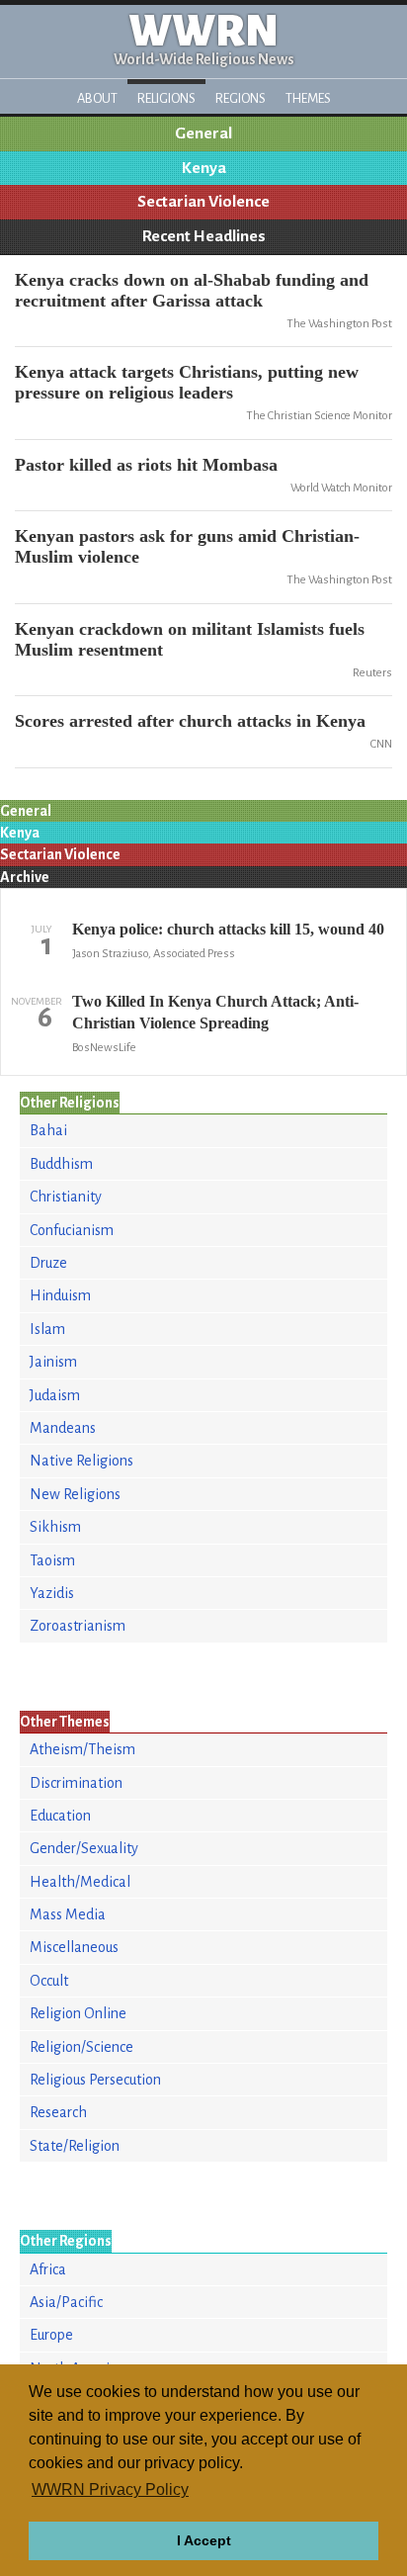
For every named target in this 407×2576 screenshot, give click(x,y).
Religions (166, 98)
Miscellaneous (74, 1947)
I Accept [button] (204, 2540)
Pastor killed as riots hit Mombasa (146, 465)
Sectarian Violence (203, 202)
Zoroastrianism (78, 1626)
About (97, 98)
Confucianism (72, 1230)
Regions (241, 98)
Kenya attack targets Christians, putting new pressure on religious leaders (187, 382)
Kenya (204, 168)
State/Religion (75, 2146)
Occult (49, 1981)
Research (58, 2112)
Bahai (48, 1130)
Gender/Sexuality (84, 1848)
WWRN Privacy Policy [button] (110, 2489)
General (203, 133)
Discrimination (76, 1783)
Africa (48, 2269)
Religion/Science (81, 2047)
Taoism (52, 1560)
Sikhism (55, 1527)
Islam (47, 1329)
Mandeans (63, 1428)
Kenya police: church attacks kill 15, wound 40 (228, 929)
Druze (48, 1263)
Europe (51, 2335)
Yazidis (52, 1593)
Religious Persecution (95, 2080)
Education (60, 1816)
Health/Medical (80, 1882)
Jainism (53, 1362)
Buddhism (61, 1164)
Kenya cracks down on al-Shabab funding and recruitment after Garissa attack (192, 290)
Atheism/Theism (82, 1749)
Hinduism (60, 1295)
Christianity (66, 1197)
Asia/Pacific (66, 2302)
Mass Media (68, 1914)
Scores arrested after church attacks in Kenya (190, 721)
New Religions (75, 1494)
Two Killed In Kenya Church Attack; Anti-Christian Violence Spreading (215, 1012)
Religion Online (78, 2013)
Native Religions (81, 1461)
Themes (308, 98)
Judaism (55, 1395)
